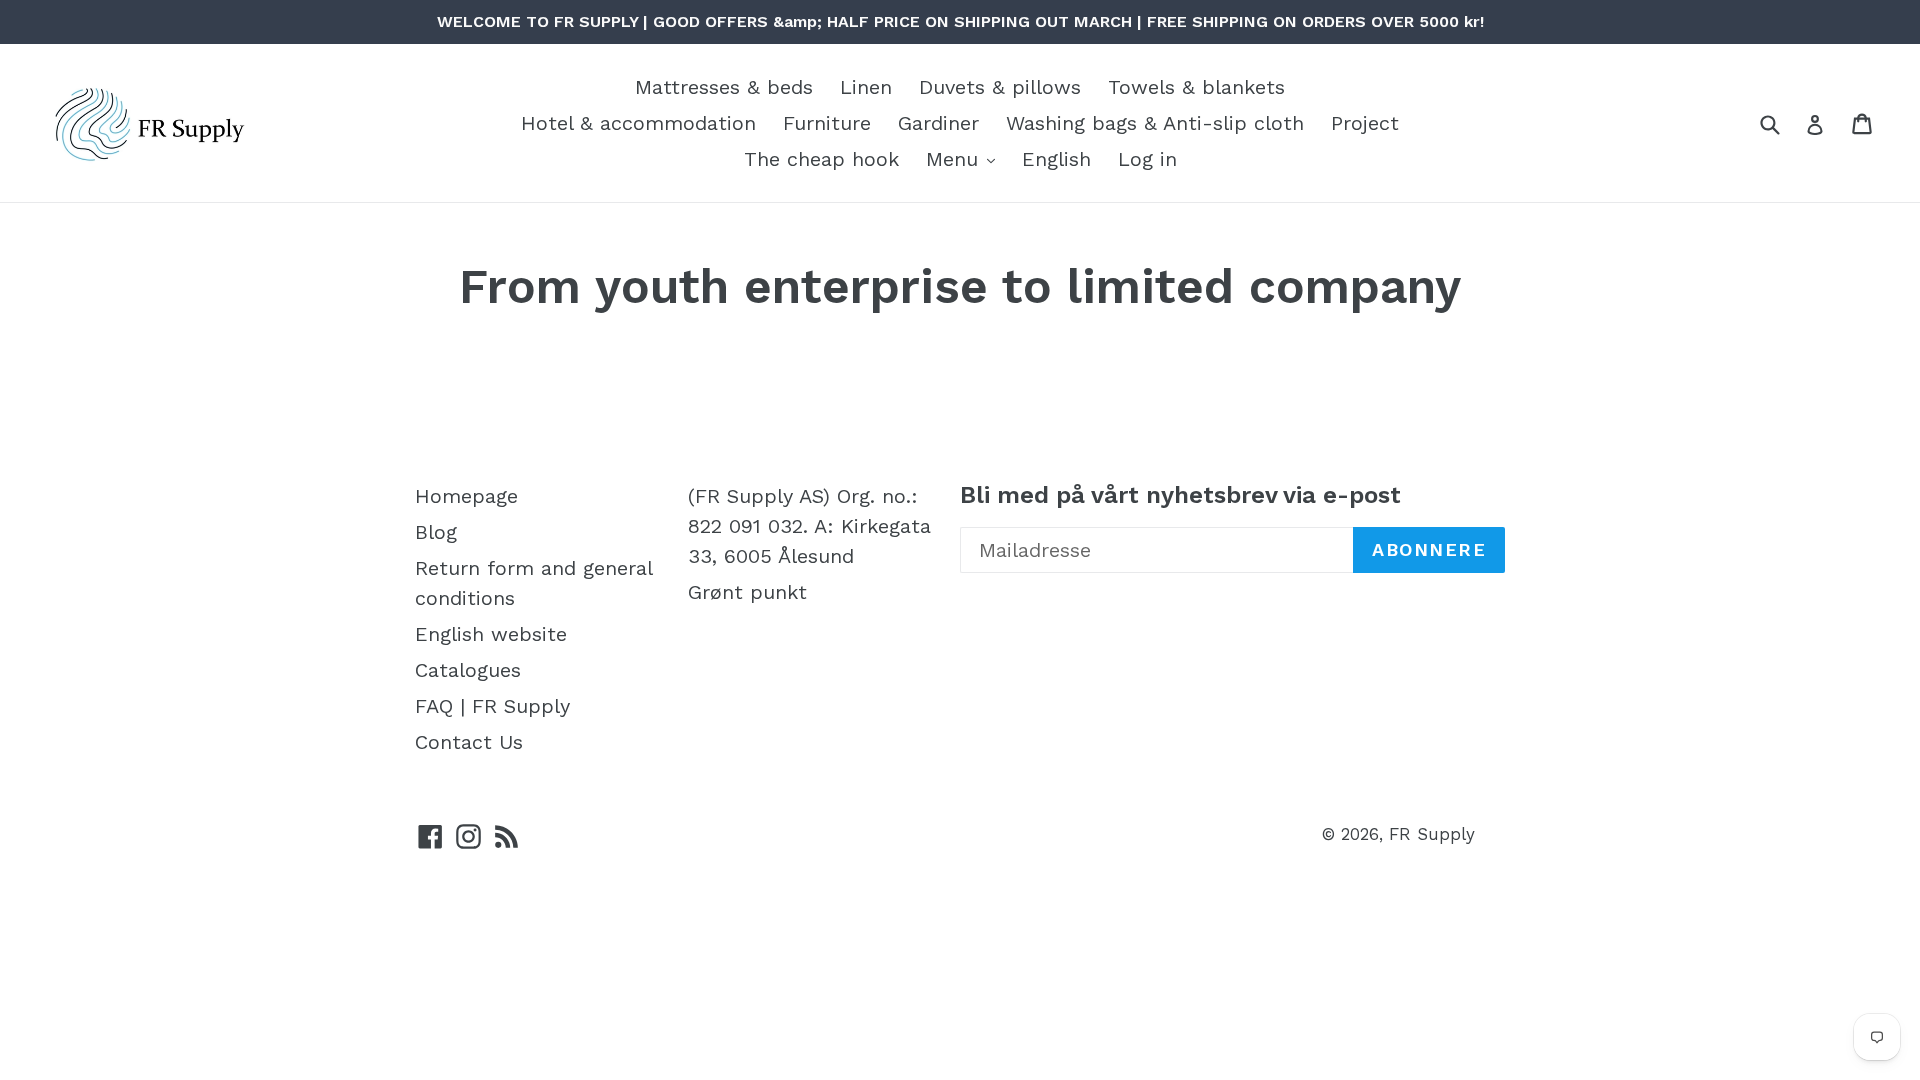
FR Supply (1432, 834)
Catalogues (468, 670)
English (1056, 159)
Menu (955, 159)
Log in (1147, 159)
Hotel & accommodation (638, 123)
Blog (436, 532)
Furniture (827, 123)
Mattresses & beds (724, 87)
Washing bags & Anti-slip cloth (1155, 123)
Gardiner (938, 123)
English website (491, 634)
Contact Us (469, 742)
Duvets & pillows (1000, 87)
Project (1365, 123)
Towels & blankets (1196, 87)
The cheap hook (821, 159)
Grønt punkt (747, 592)
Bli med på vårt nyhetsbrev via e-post (1180, 495)
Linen (866, 87)
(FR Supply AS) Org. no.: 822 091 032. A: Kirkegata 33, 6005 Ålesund (809, 526)
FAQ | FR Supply (492, 706)
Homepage (466, 496)
